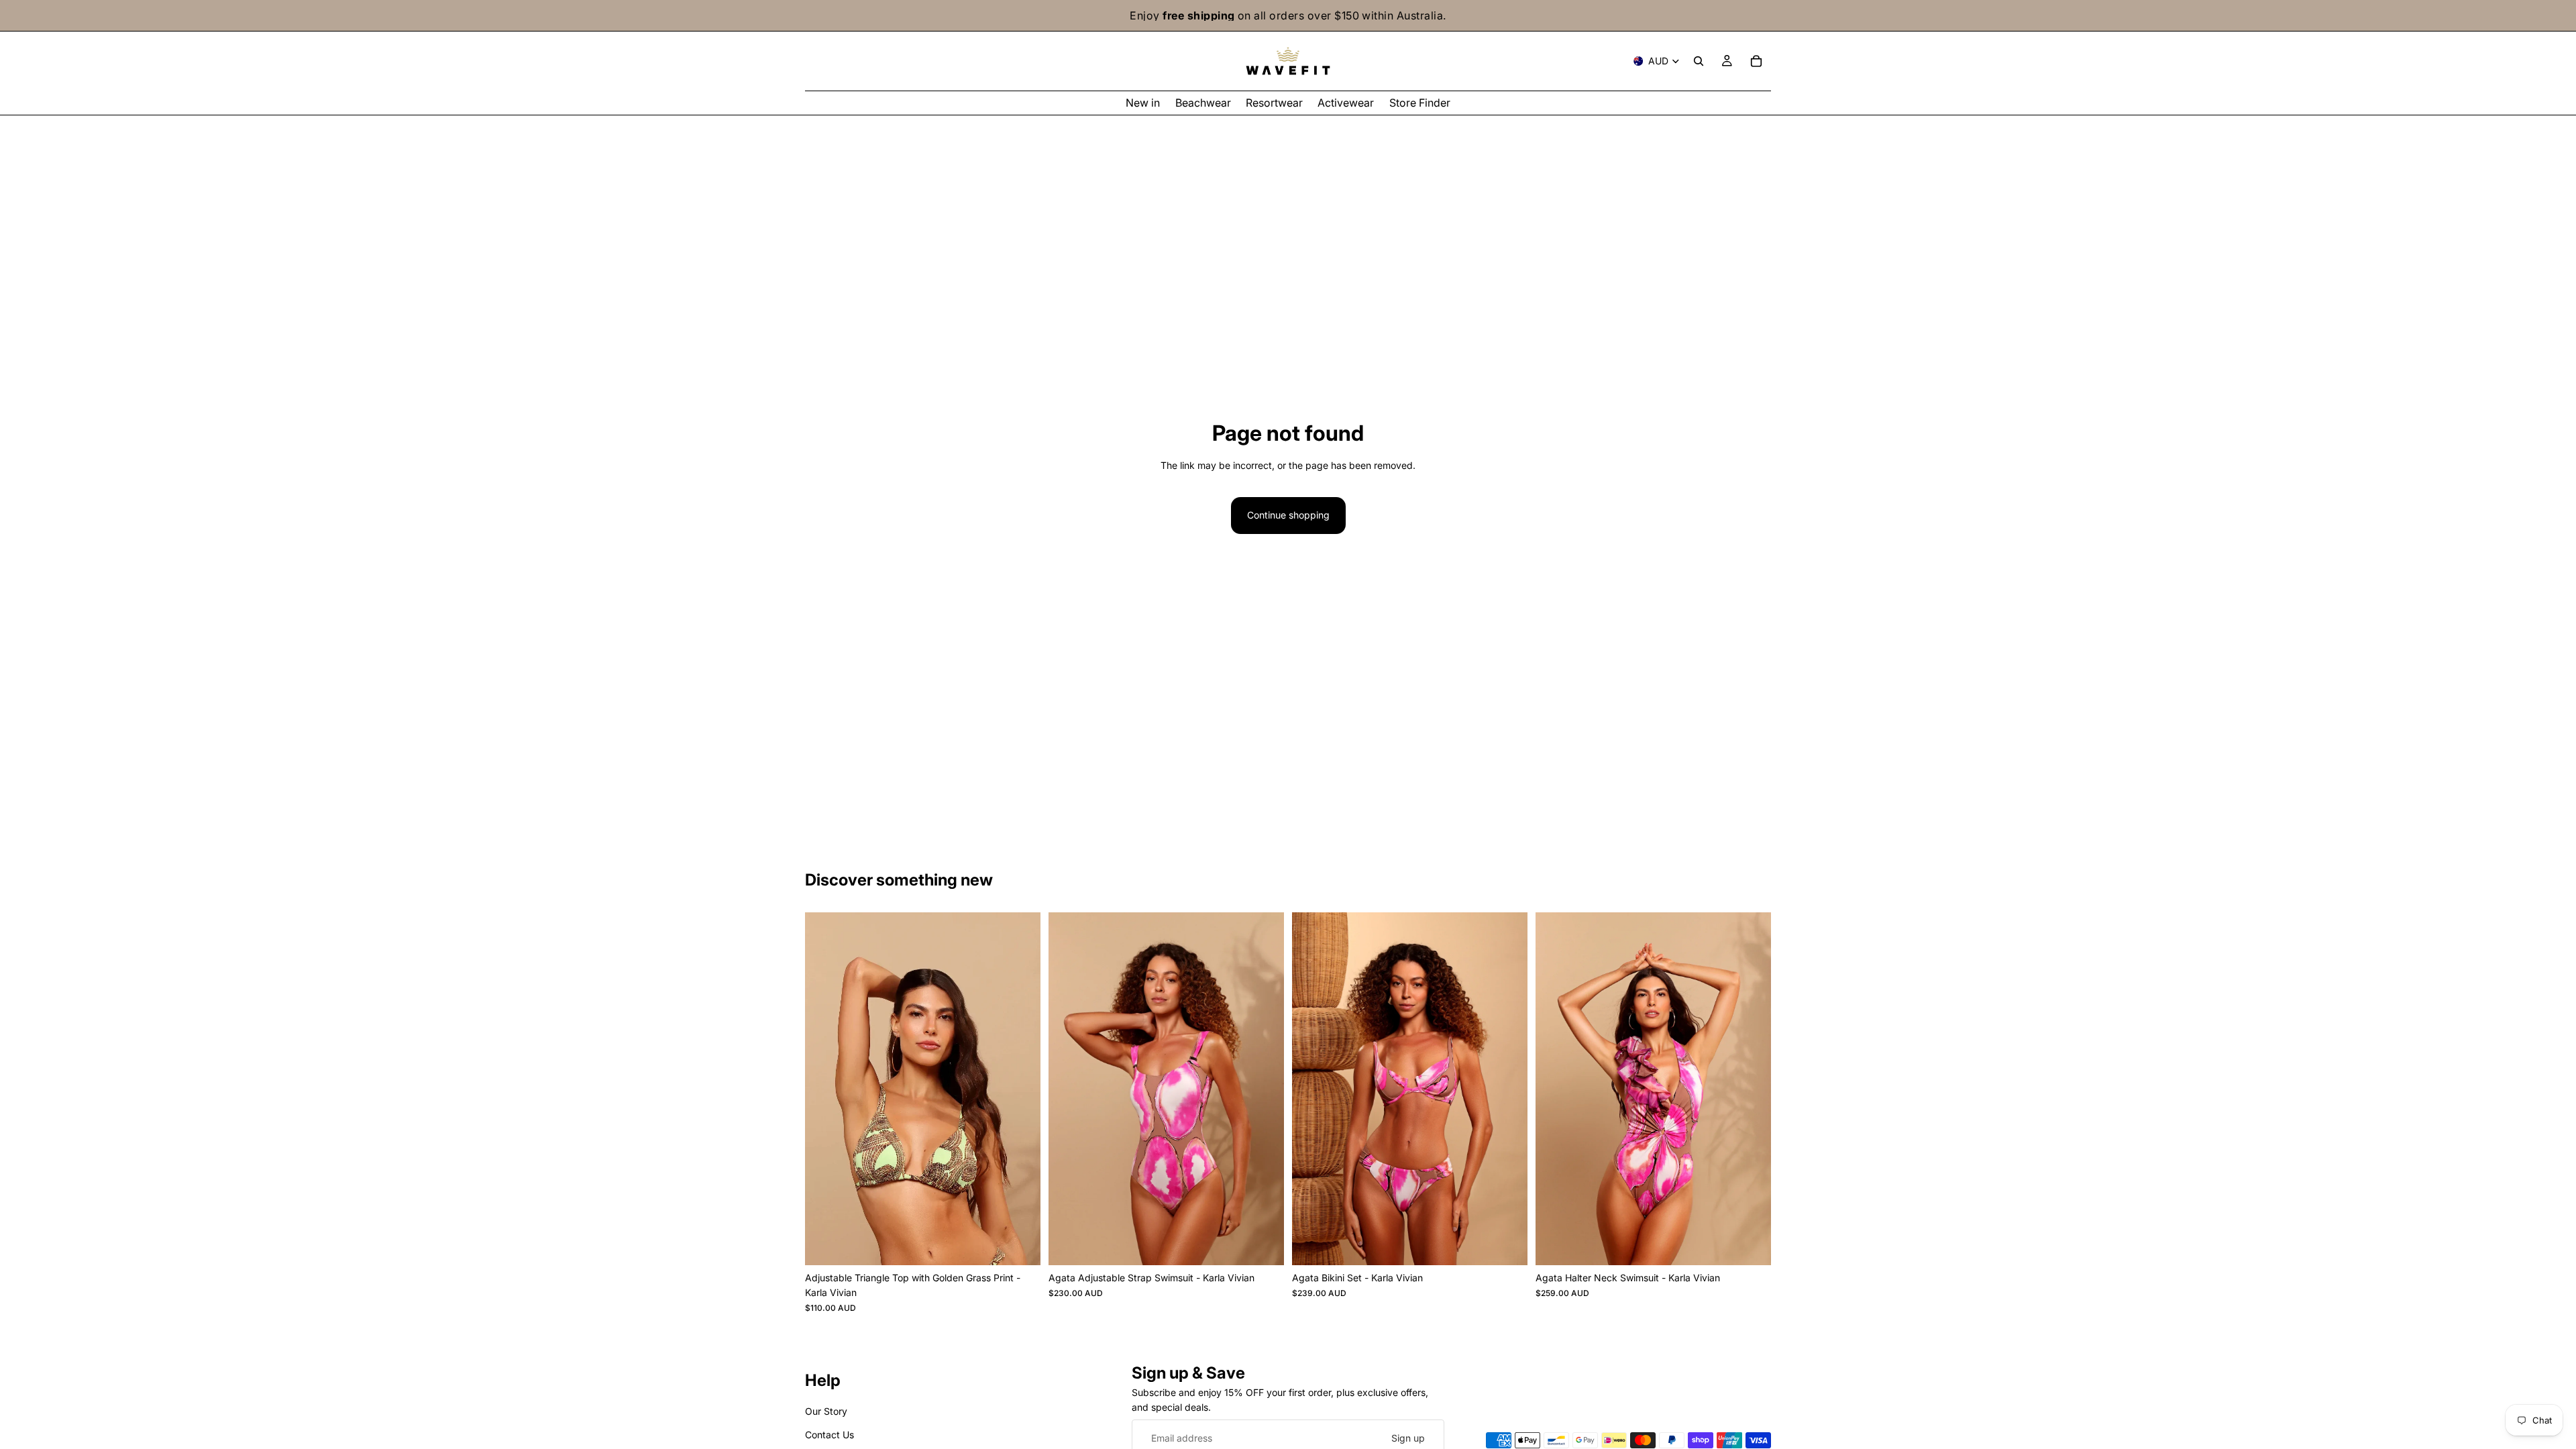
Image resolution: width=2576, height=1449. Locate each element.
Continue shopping (1288, 515)
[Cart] (1756, 61)
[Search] (1699, 61)
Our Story (826, 1412)
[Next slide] (1020, 1089)
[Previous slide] (825, 1089)
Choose (1031, 1244)
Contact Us (829, 1435)
